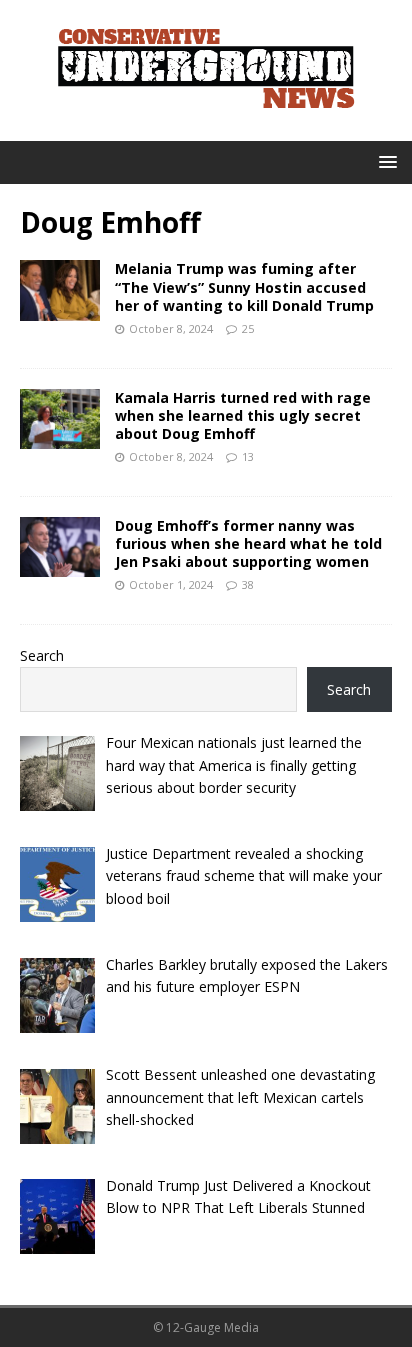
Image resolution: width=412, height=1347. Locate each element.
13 (248, 456)
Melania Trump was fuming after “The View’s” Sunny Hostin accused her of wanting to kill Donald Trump (244, 286)
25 (248, 328)
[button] (384, 161)
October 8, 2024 (171, 328)
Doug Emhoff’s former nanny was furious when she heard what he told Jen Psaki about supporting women (248, 543)
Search (42, 655)
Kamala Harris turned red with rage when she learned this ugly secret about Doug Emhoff (243, 415)
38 (248, 584)
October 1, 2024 (171, 584)
